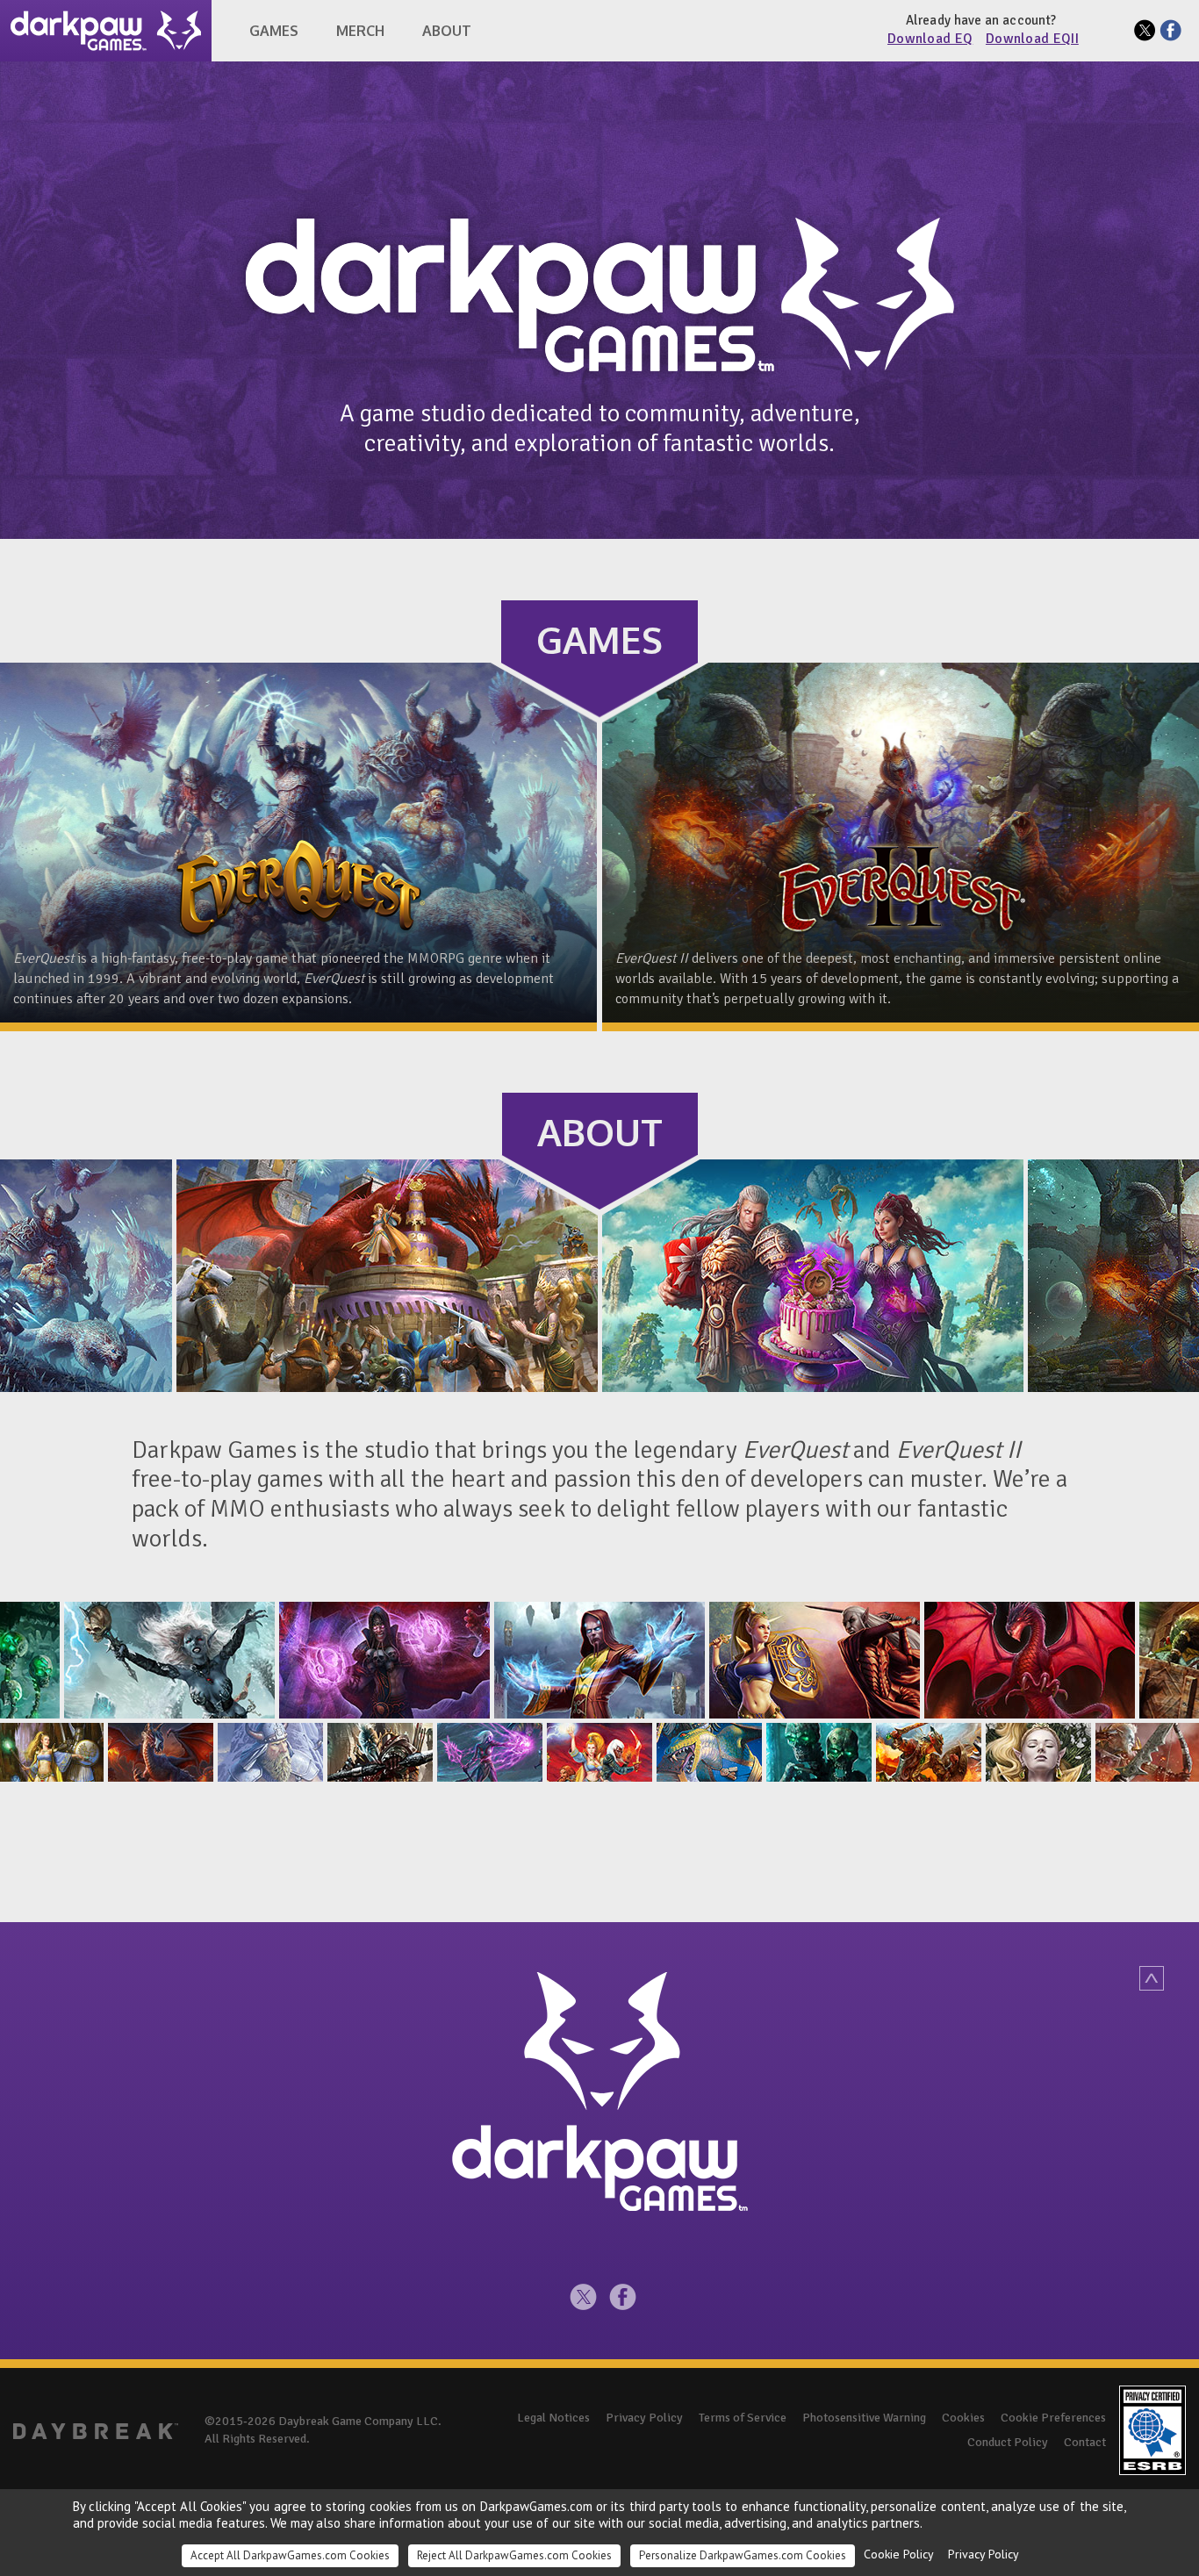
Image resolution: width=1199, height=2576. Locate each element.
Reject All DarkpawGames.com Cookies (514, 2555)
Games (274, 31)
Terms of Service (743, 2418)
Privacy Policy (644, 2418)
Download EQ (930, 39)
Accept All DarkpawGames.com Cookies (290, 2555)
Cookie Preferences (1053, 2418)
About (447, 31)
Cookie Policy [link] (899, 2554)
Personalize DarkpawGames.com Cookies (743, 2555)
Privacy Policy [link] (984, 2554)
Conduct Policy (1008, 2442)
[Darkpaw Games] (106, 31)
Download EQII (1032, 39)
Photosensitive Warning (864, 2418)
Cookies (963, 2418)
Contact (1085, 2442)
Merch (360, 31)
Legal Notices (553, 2418)
